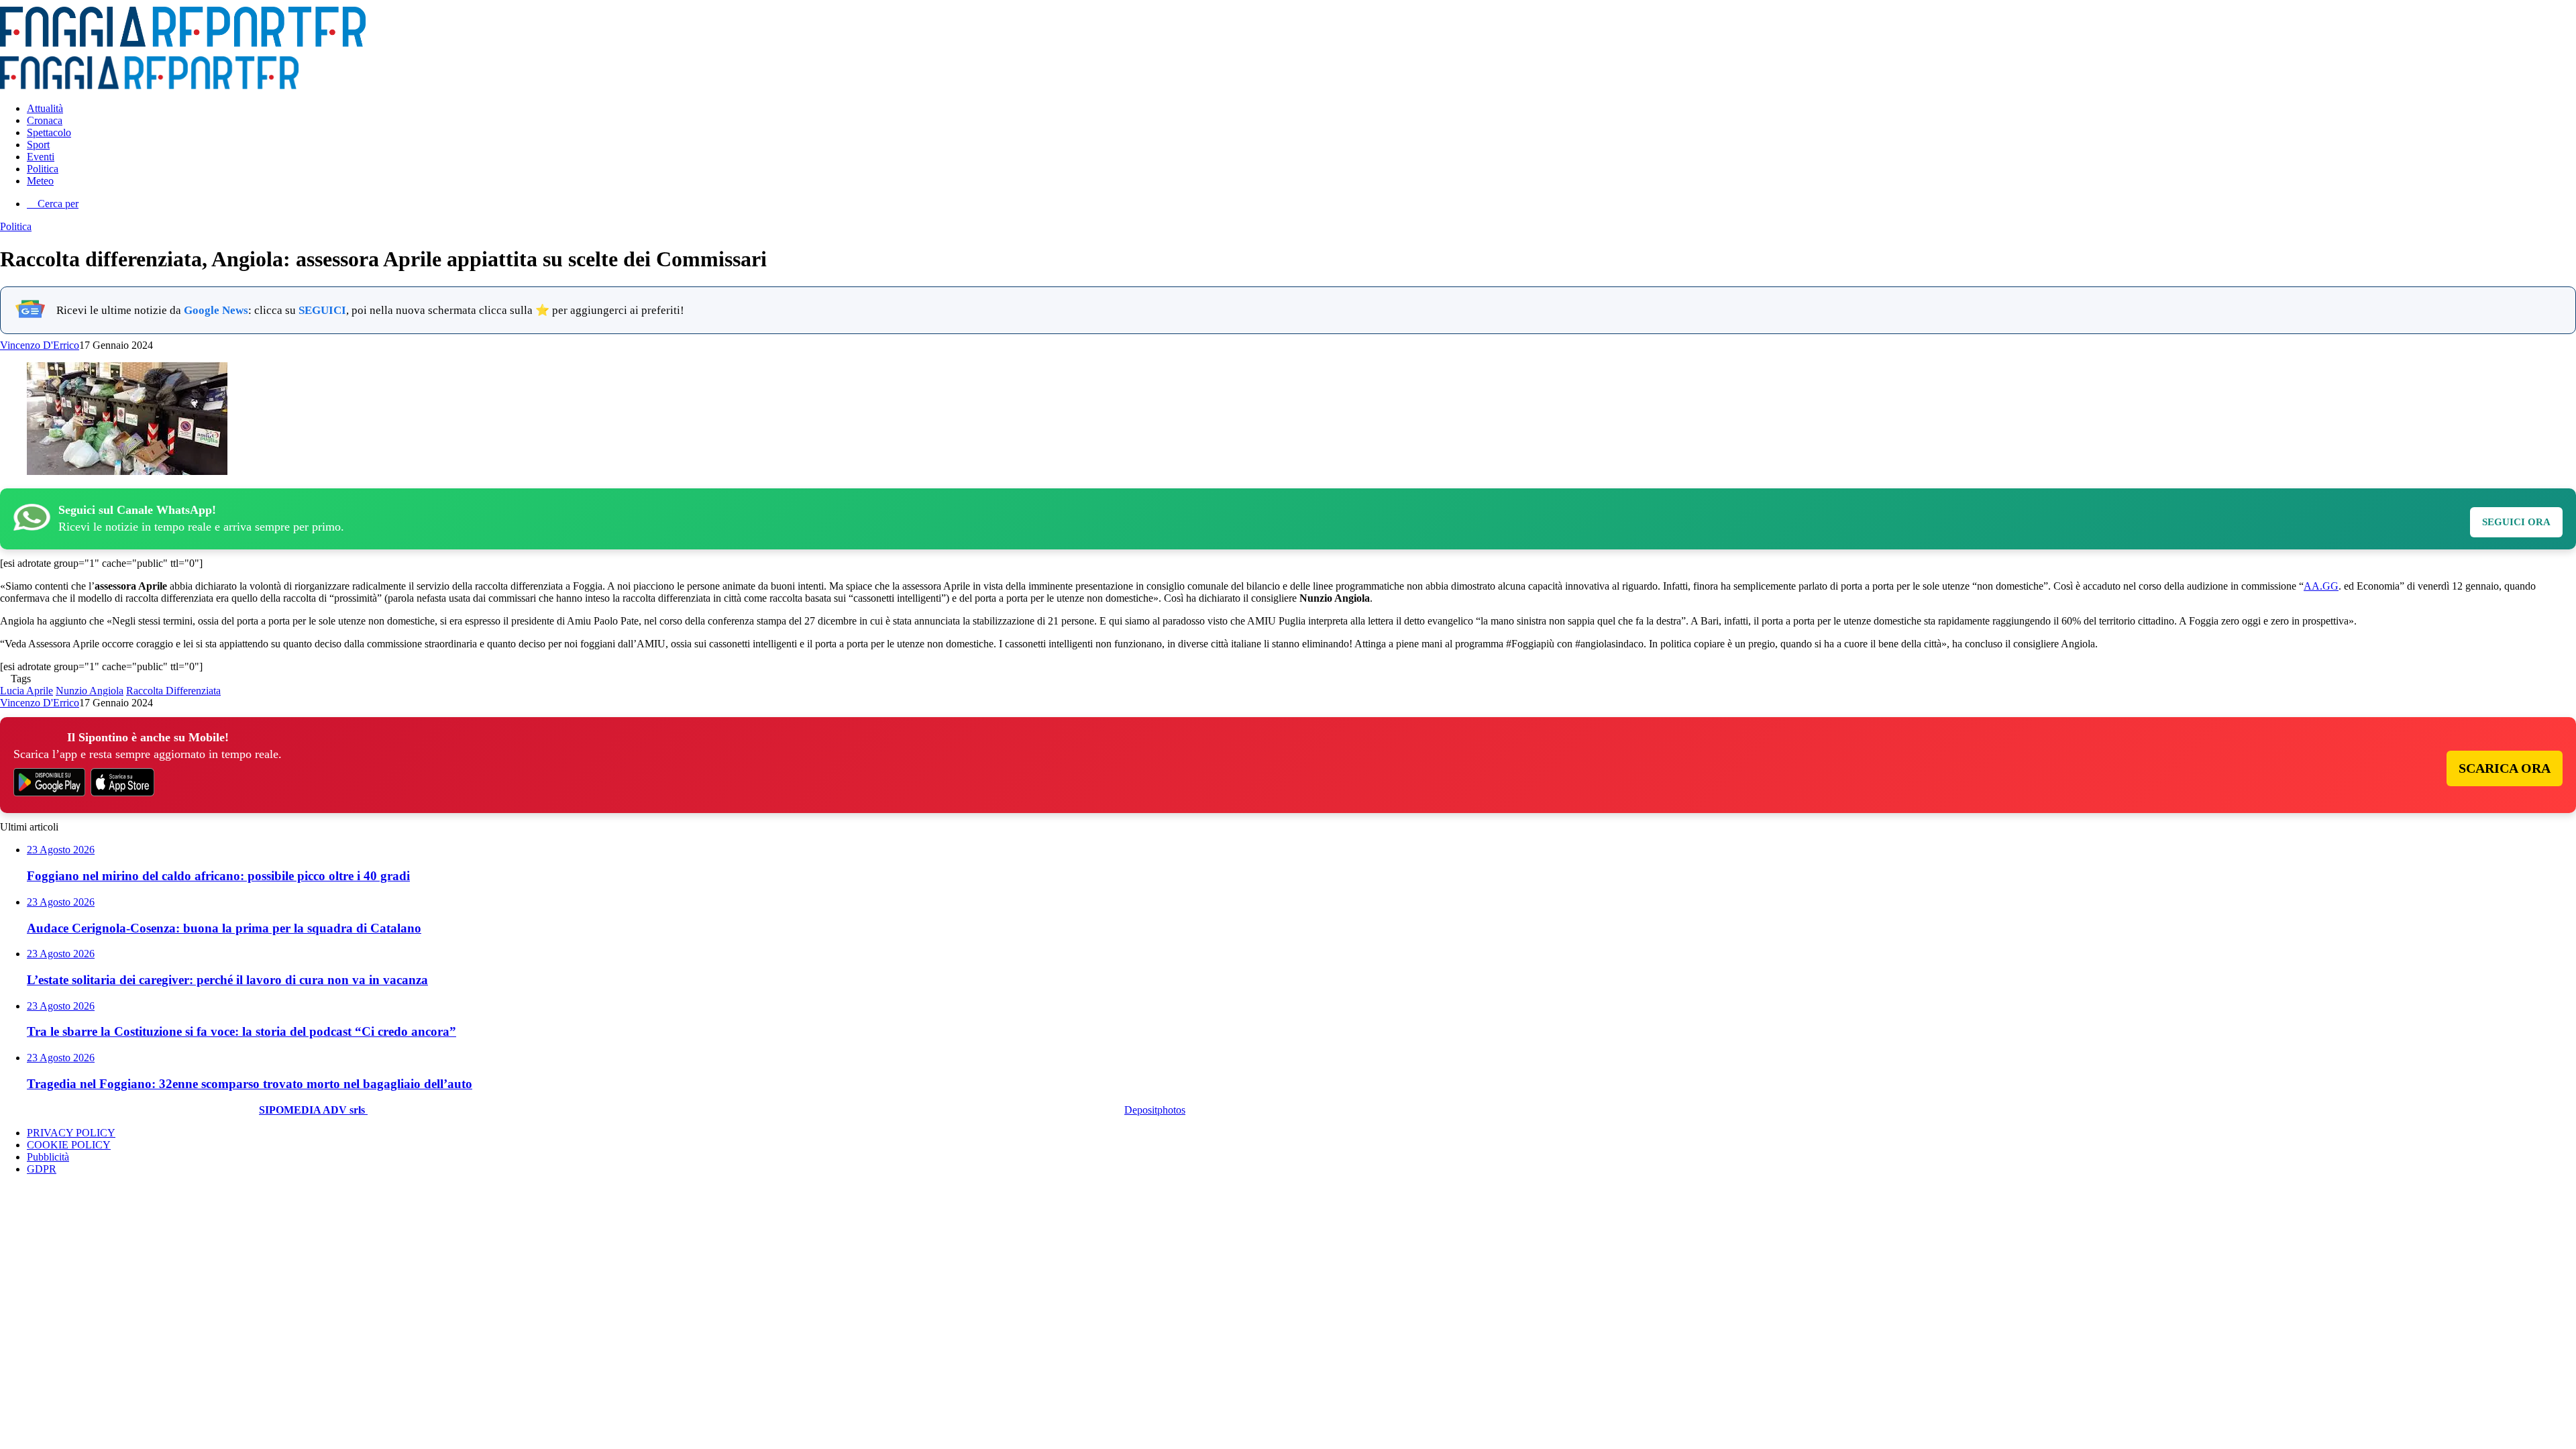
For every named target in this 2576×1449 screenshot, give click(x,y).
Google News (216, 310)
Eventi (41, 157)
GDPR (42, 1169)
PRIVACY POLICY (71, 1133)
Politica (43, 169)
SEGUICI (322, 310)
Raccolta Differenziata (173, 691)
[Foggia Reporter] (183, 43)
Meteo (40, 181)
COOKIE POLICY (69, 1145)
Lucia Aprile (26, 691)
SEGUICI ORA (2516, 522)
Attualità (45, 108)
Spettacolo (49, 132)
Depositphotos (1155, 1110)
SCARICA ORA (2505, 768)
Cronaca (45, 120)
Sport (38, 145)
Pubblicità (48, 1157)
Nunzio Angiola (90, 691)
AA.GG (2321, 586)
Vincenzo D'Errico (40, 345)
